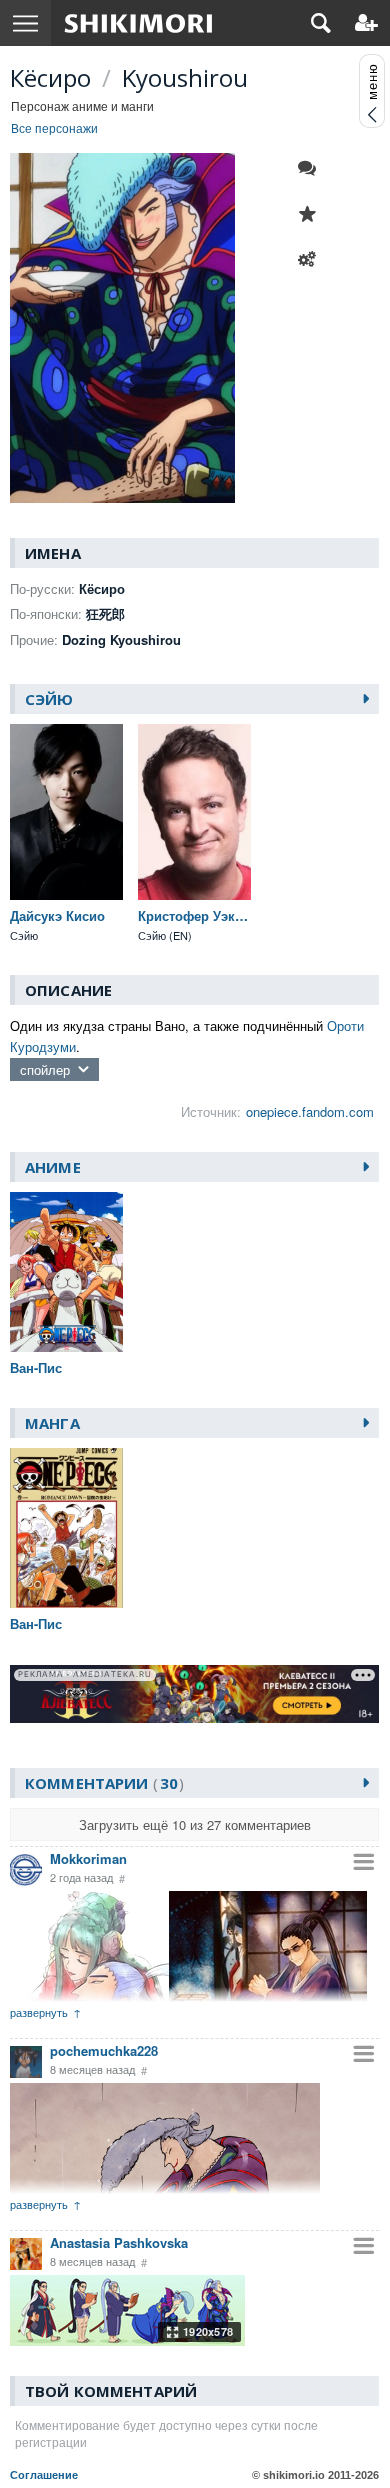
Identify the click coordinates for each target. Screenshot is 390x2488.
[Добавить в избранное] (312, 214)
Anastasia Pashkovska (119, 2242)
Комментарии (101, 1783)
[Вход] (366, 23)
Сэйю (49, 699)
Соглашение (44, 2475)
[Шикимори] (138, 23)
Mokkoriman (88, 1858)
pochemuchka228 (104, 2050)
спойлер (45, 1069)
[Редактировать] (312, 260)
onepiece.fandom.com (310, 1111)
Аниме (53, 1167)
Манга (52, 1423)
